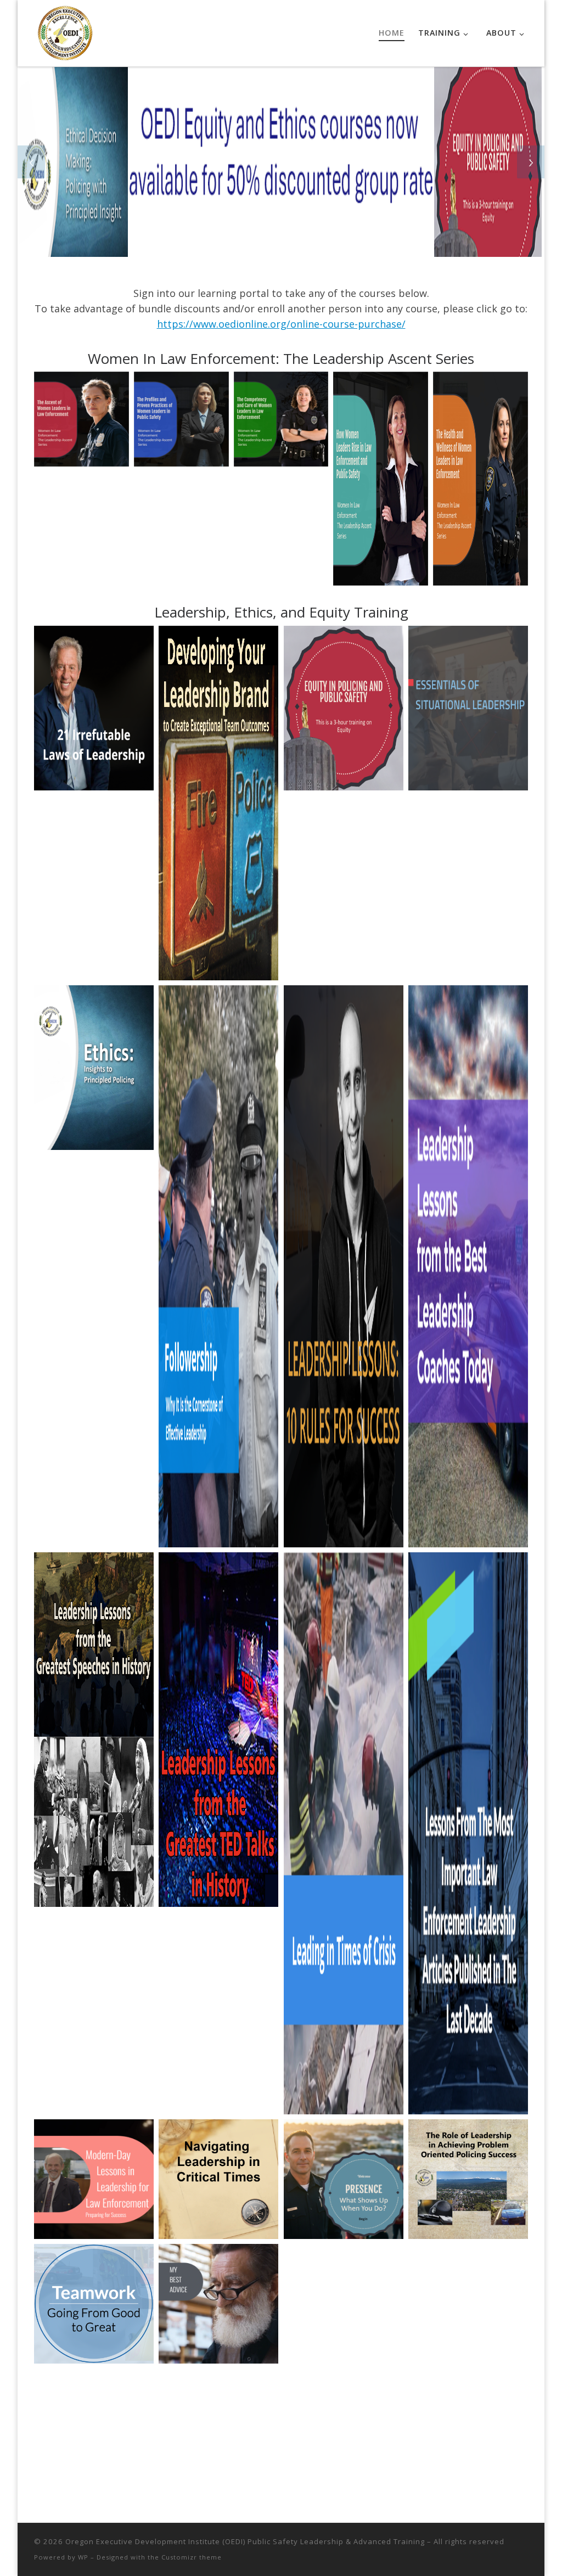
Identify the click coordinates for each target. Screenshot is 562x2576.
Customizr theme (192, 2557)
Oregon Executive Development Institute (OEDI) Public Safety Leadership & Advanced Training (245, 2541)
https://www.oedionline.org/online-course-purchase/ (281, 324)
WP (83, 2557)
